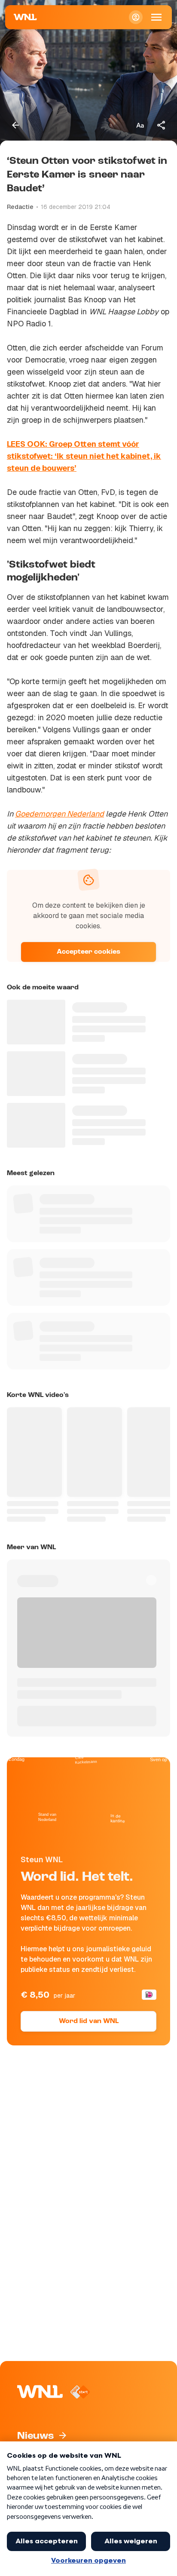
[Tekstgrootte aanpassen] (140, 125)
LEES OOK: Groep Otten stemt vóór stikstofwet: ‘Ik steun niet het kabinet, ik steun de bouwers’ (84, 456)
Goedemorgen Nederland (60, 814)
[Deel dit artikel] (162, 125)
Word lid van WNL (89, 2021)
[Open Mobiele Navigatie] (156, 17)
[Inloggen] (136, 17)
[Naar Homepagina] (25, 17)
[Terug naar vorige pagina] (15, 125)
